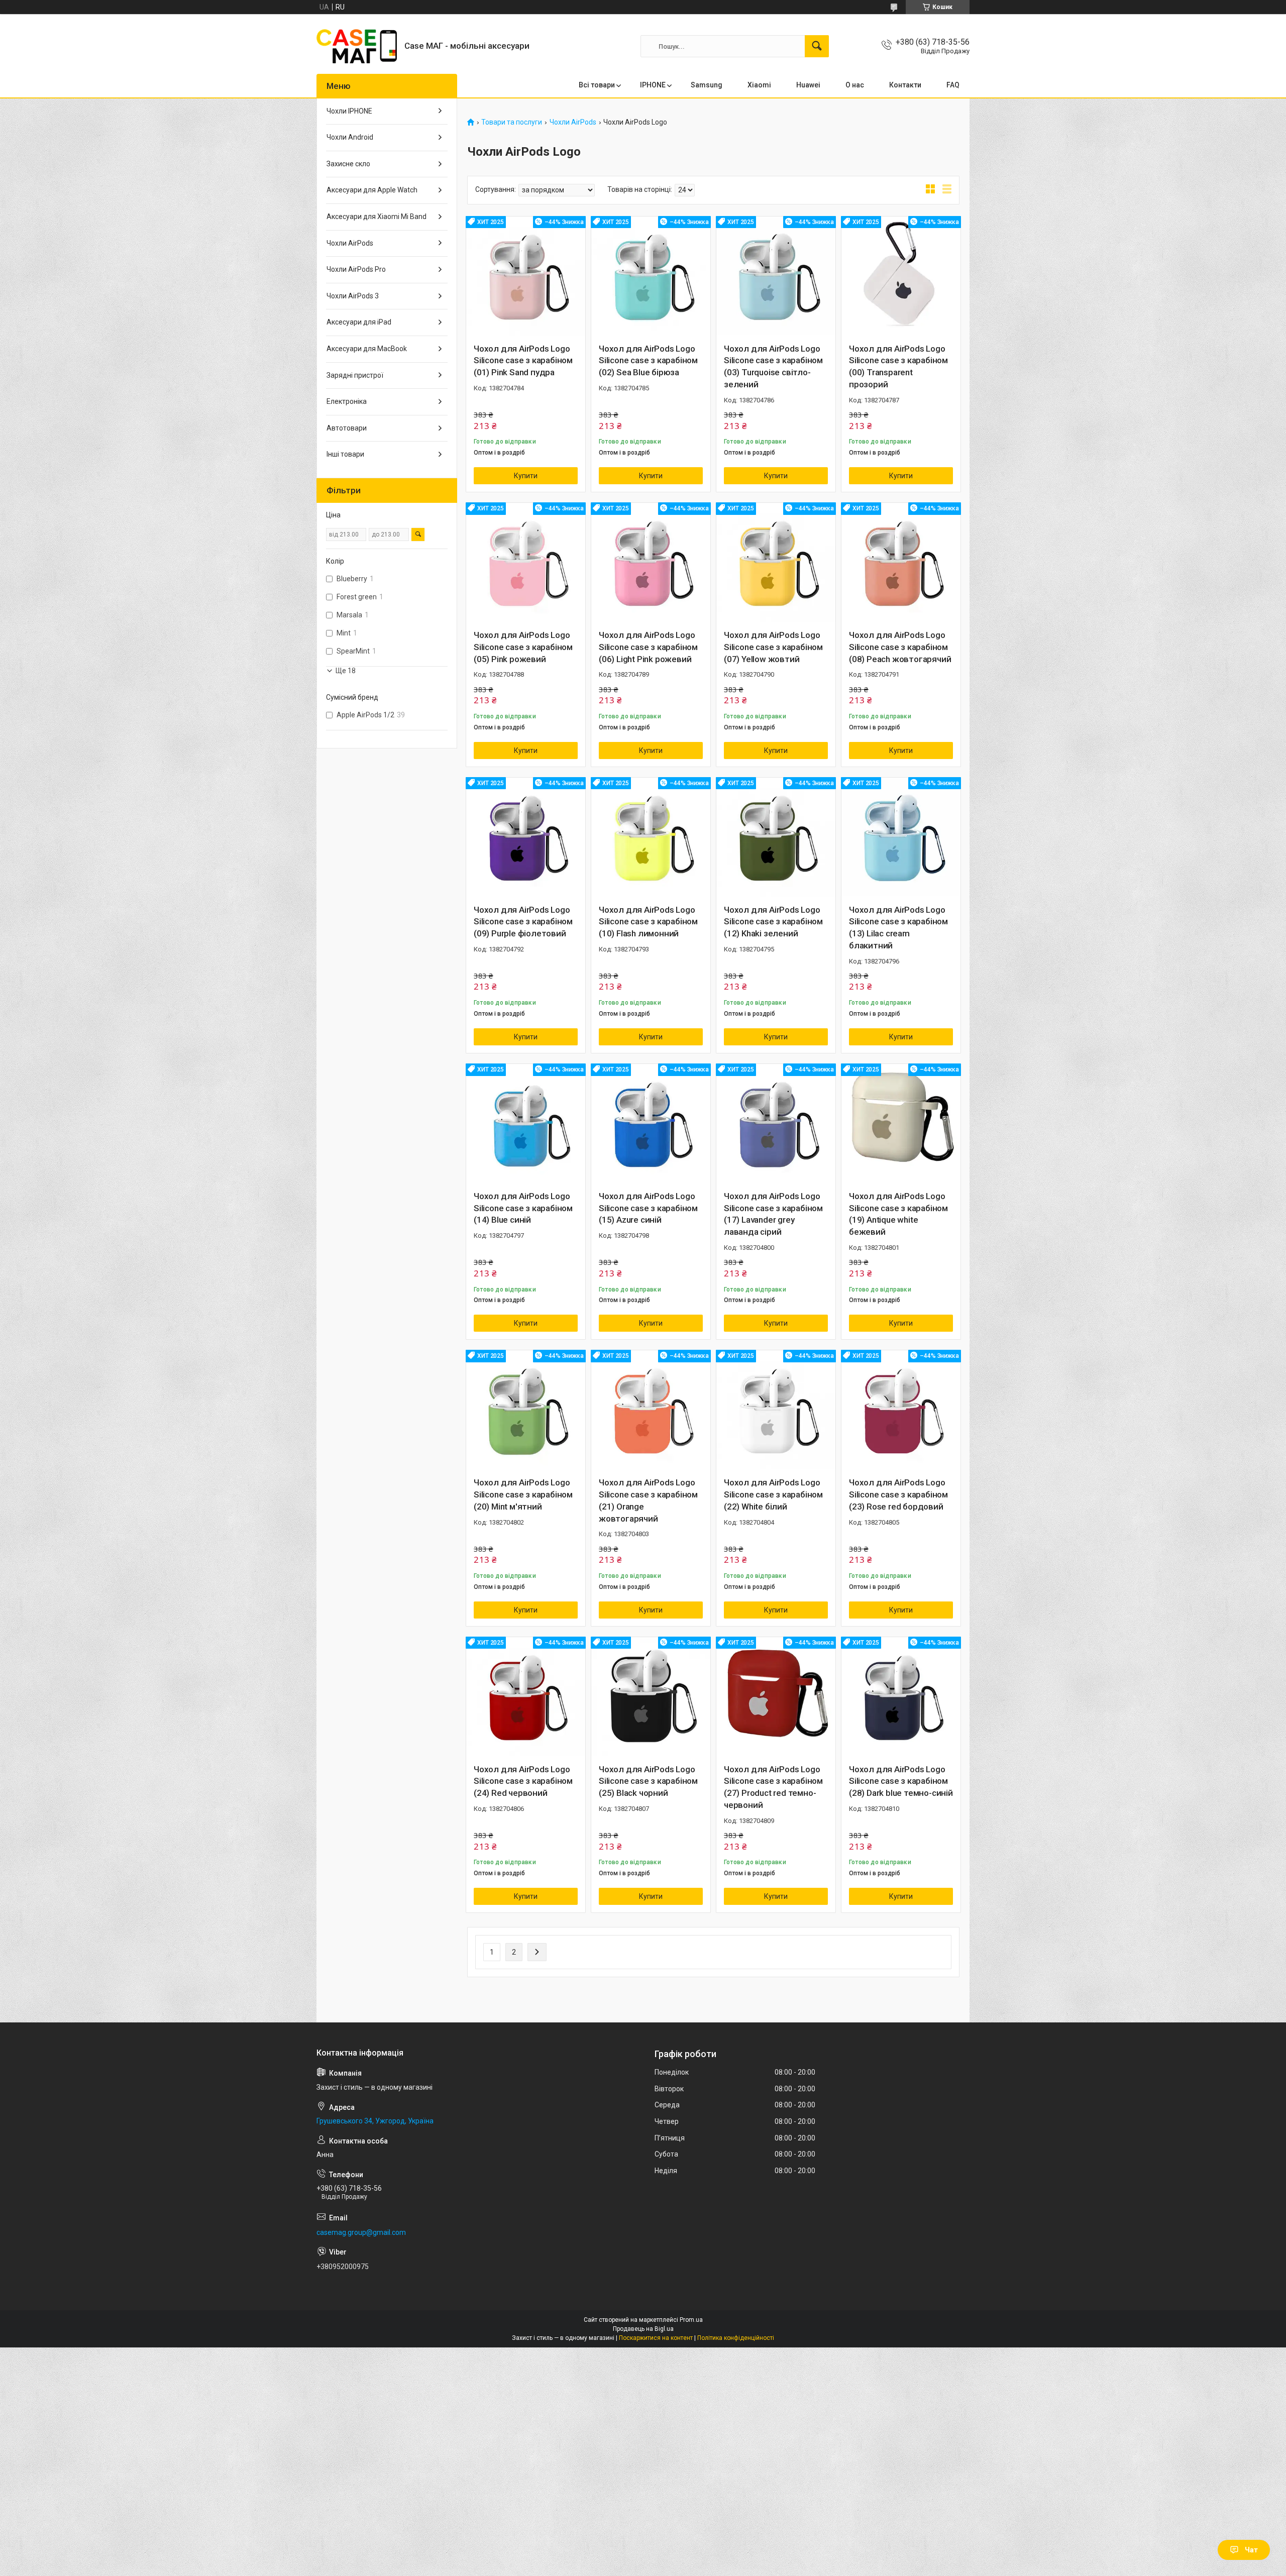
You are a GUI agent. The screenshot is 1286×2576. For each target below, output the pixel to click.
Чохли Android (350, 137)
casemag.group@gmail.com (361, 2232)
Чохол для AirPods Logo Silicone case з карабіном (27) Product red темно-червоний (773, 1787)
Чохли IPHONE (349, 111)
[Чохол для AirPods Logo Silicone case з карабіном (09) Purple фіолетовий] (526, 837)
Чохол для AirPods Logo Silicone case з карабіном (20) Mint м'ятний (523, 1494)
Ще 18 (346, 671)
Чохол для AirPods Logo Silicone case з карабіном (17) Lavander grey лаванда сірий (773, 1214)
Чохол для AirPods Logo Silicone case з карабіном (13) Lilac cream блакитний (898, 928)
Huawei (808, 85)
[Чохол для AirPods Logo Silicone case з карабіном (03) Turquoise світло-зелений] (776, 276)
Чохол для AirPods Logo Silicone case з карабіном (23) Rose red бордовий (898, 1494)
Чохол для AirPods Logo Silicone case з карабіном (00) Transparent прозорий (898, 366)
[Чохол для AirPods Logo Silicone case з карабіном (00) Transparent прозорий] (901, 276)
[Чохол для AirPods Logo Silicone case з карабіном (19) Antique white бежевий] (901, 1123)
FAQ (953, 85)
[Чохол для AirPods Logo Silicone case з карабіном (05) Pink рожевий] (526, 562)
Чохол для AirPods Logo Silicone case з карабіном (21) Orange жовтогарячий (648, 1500)
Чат (1251, 2550)
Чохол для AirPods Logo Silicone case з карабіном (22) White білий (773, 1494)
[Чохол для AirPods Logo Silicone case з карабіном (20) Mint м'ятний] (526, 1410)
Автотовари (347, 428)
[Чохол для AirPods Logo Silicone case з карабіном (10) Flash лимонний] (651, 837)
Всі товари (597, 85)
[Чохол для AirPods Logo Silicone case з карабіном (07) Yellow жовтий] (776, 562)
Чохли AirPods (573, 122)
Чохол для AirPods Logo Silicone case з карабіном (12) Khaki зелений (773, 922)
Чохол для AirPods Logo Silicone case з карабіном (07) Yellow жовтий (773, 647)
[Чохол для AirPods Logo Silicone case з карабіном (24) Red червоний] (526, 1697)
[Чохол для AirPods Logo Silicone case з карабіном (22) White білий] (776, 1410)
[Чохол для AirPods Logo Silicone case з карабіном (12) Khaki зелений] (776, 837)
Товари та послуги (512, 122)
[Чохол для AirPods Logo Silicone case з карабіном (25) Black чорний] (651, 1697)
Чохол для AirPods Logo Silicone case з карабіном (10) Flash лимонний (648, 922)
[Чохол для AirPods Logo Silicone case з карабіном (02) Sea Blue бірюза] (651, 276)
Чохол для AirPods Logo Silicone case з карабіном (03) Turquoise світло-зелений (773, 366)
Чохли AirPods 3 (353, 296)
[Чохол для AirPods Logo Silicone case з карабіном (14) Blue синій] (526, 1123)
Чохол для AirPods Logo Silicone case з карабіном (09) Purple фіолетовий (523, 922)
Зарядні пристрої (355, 375)
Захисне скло (348, 164)
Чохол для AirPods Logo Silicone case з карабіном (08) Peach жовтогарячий (900, 647)
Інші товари (345, 454)
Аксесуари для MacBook (367, 349)
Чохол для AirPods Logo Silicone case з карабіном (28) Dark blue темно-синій (901, 1781)
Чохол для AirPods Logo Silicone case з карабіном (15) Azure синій (648, 1208)
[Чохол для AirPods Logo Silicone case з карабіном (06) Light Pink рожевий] (651, 562)
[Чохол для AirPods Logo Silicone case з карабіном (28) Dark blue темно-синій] (901, 1697)
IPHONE (653, 85)
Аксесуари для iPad (359, 322)
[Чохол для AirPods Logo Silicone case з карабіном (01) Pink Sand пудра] (526, 276)
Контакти (905, 85)
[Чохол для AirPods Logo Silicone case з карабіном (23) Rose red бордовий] (901, 1410)
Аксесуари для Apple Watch (372, 190)
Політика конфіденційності (736, 2338)
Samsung (707, 85)
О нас (855, 85)
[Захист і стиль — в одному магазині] (357, 46)
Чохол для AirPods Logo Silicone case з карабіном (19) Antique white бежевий (898, 1214)
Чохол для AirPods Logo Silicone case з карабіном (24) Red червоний (523, 1781)
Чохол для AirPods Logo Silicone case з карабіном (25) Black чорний (648, 1781)
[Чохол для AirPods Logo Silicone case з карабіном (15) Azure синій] (651, 1123)
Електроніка (347, 401)
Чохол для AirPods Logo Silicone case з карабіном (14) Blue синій (523, 1208)
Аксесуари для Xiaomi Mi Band (377, 217)
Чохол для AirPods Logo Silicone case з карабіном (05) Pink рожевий (523, 647)
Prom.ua (691, 2320)
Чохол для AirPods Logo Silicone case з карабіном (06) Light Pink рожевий (648, 647)
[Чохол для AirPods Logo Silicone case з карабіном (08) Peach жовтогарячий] (901, 562)
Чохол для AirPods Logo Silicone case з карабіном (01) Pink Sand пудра (523, 361)
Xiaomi (759, 85)
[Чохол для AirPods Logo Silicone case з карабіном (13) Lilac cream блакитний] (901, 837)
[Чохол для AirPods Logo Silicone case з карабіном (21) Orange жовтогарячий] (651, 1410)
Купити (526, 476)
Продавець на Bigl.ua (643, 2329)
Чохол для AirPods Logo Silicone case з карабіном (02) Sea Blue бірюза (648, 361)
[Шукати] (817, 46)
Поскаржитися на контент (656, 2338)
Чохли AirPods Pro (356, 269)
